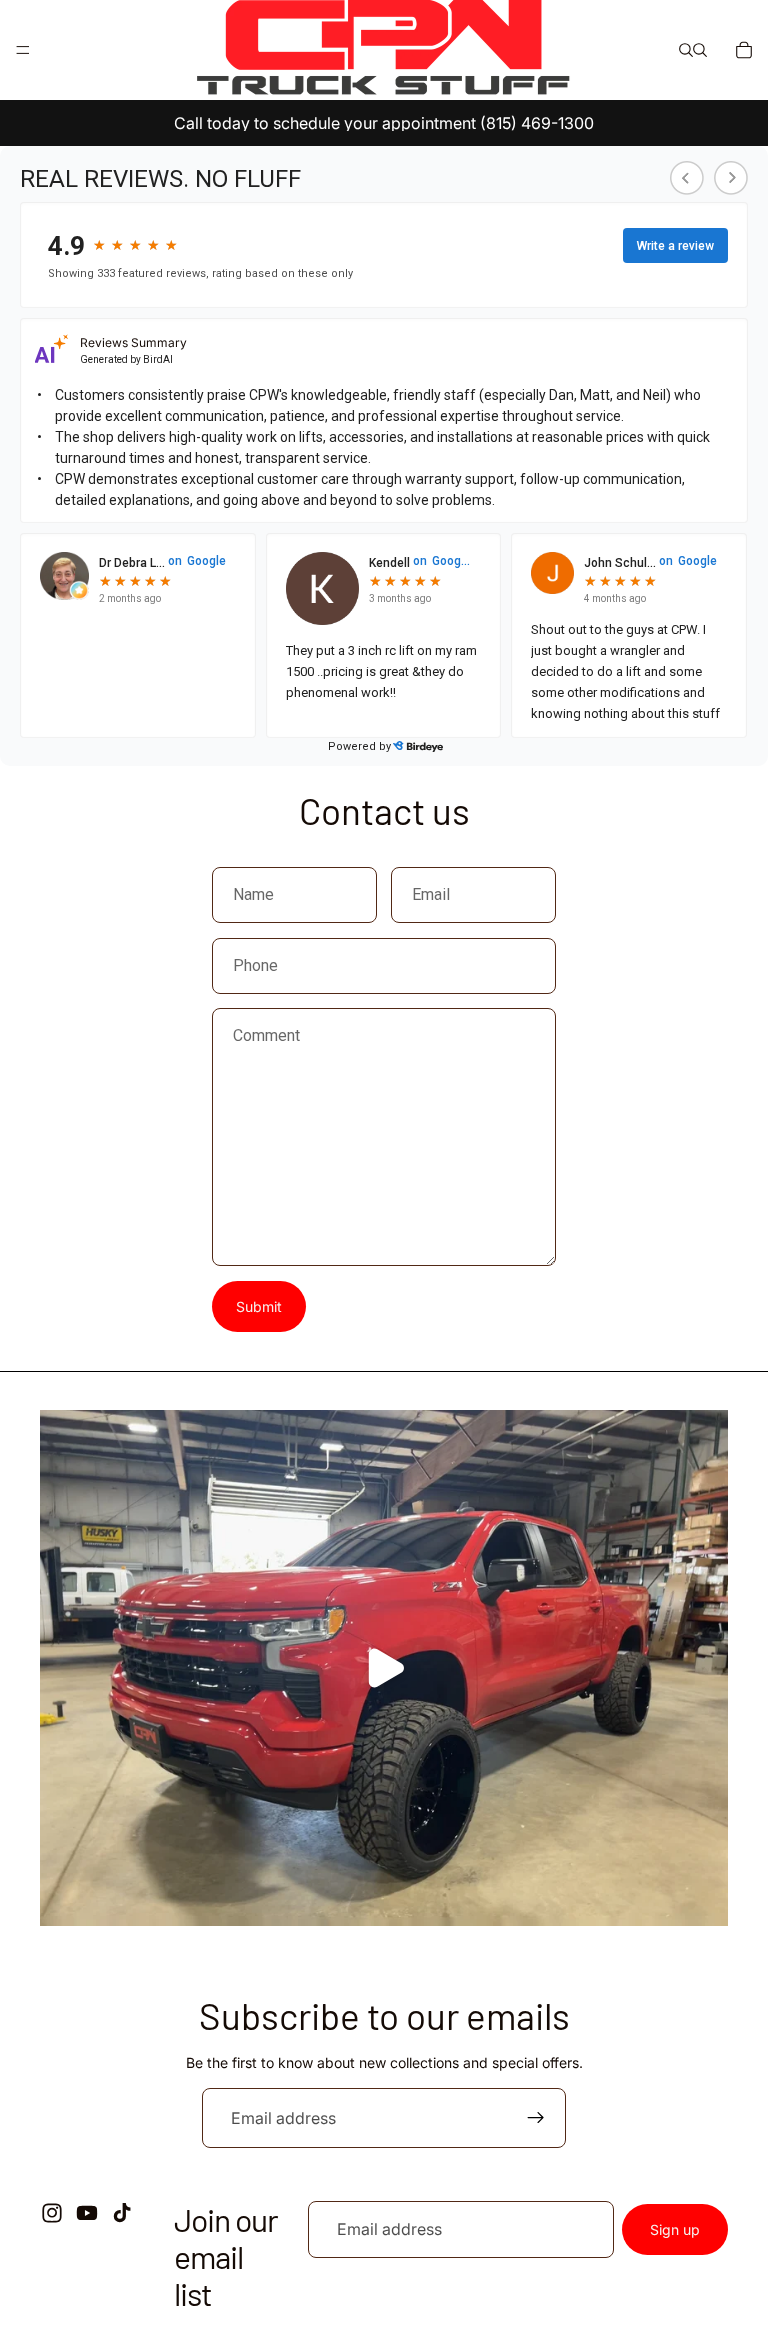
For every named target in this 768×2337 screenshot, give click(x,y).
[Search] (686, 50)
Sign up (675, 2229)
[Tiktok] (122, 2214)
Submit (259, 1306)
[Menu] (23, 50)
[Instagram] (52, 2214)
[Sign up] (536, 2118)
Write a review (675, 246)
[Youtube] (87, 2214)
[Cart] (744, 50)
